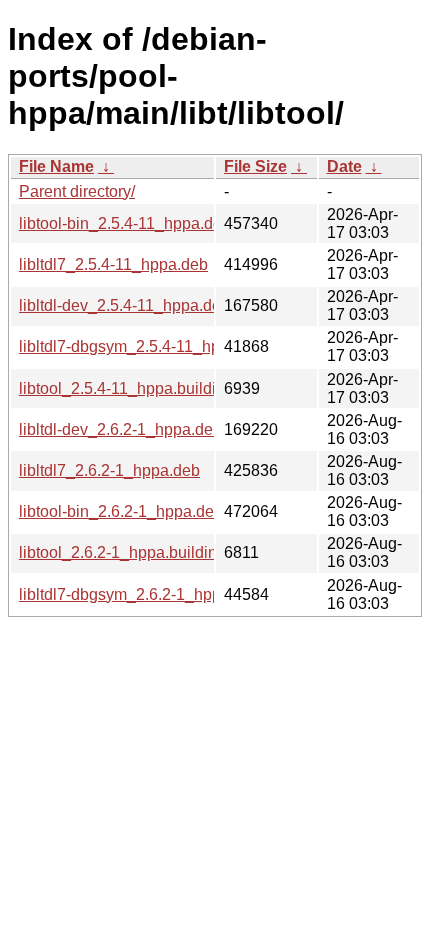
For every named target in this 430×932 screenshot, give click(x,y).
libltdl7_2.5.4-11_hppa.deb (113, 264)
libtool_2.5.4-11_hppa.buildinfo (128, 388)
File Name (56, 166)
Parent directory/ (77, 191)
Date (344, 166)
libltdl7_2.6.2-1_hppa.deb (109, 470)
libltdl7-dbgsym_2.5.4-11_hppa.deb (144, 346)
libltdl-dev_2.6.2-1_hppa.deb (120, 429)
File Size (255, 166)
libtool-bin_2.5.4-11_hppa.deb (125, 223)
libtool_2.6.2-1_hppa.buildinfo (124, 552)
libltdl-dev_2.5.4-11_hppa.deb (124, 305)
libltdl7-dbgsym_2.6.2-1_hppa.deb (140, 594)
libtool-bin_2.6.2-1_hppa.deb (121, 511)
